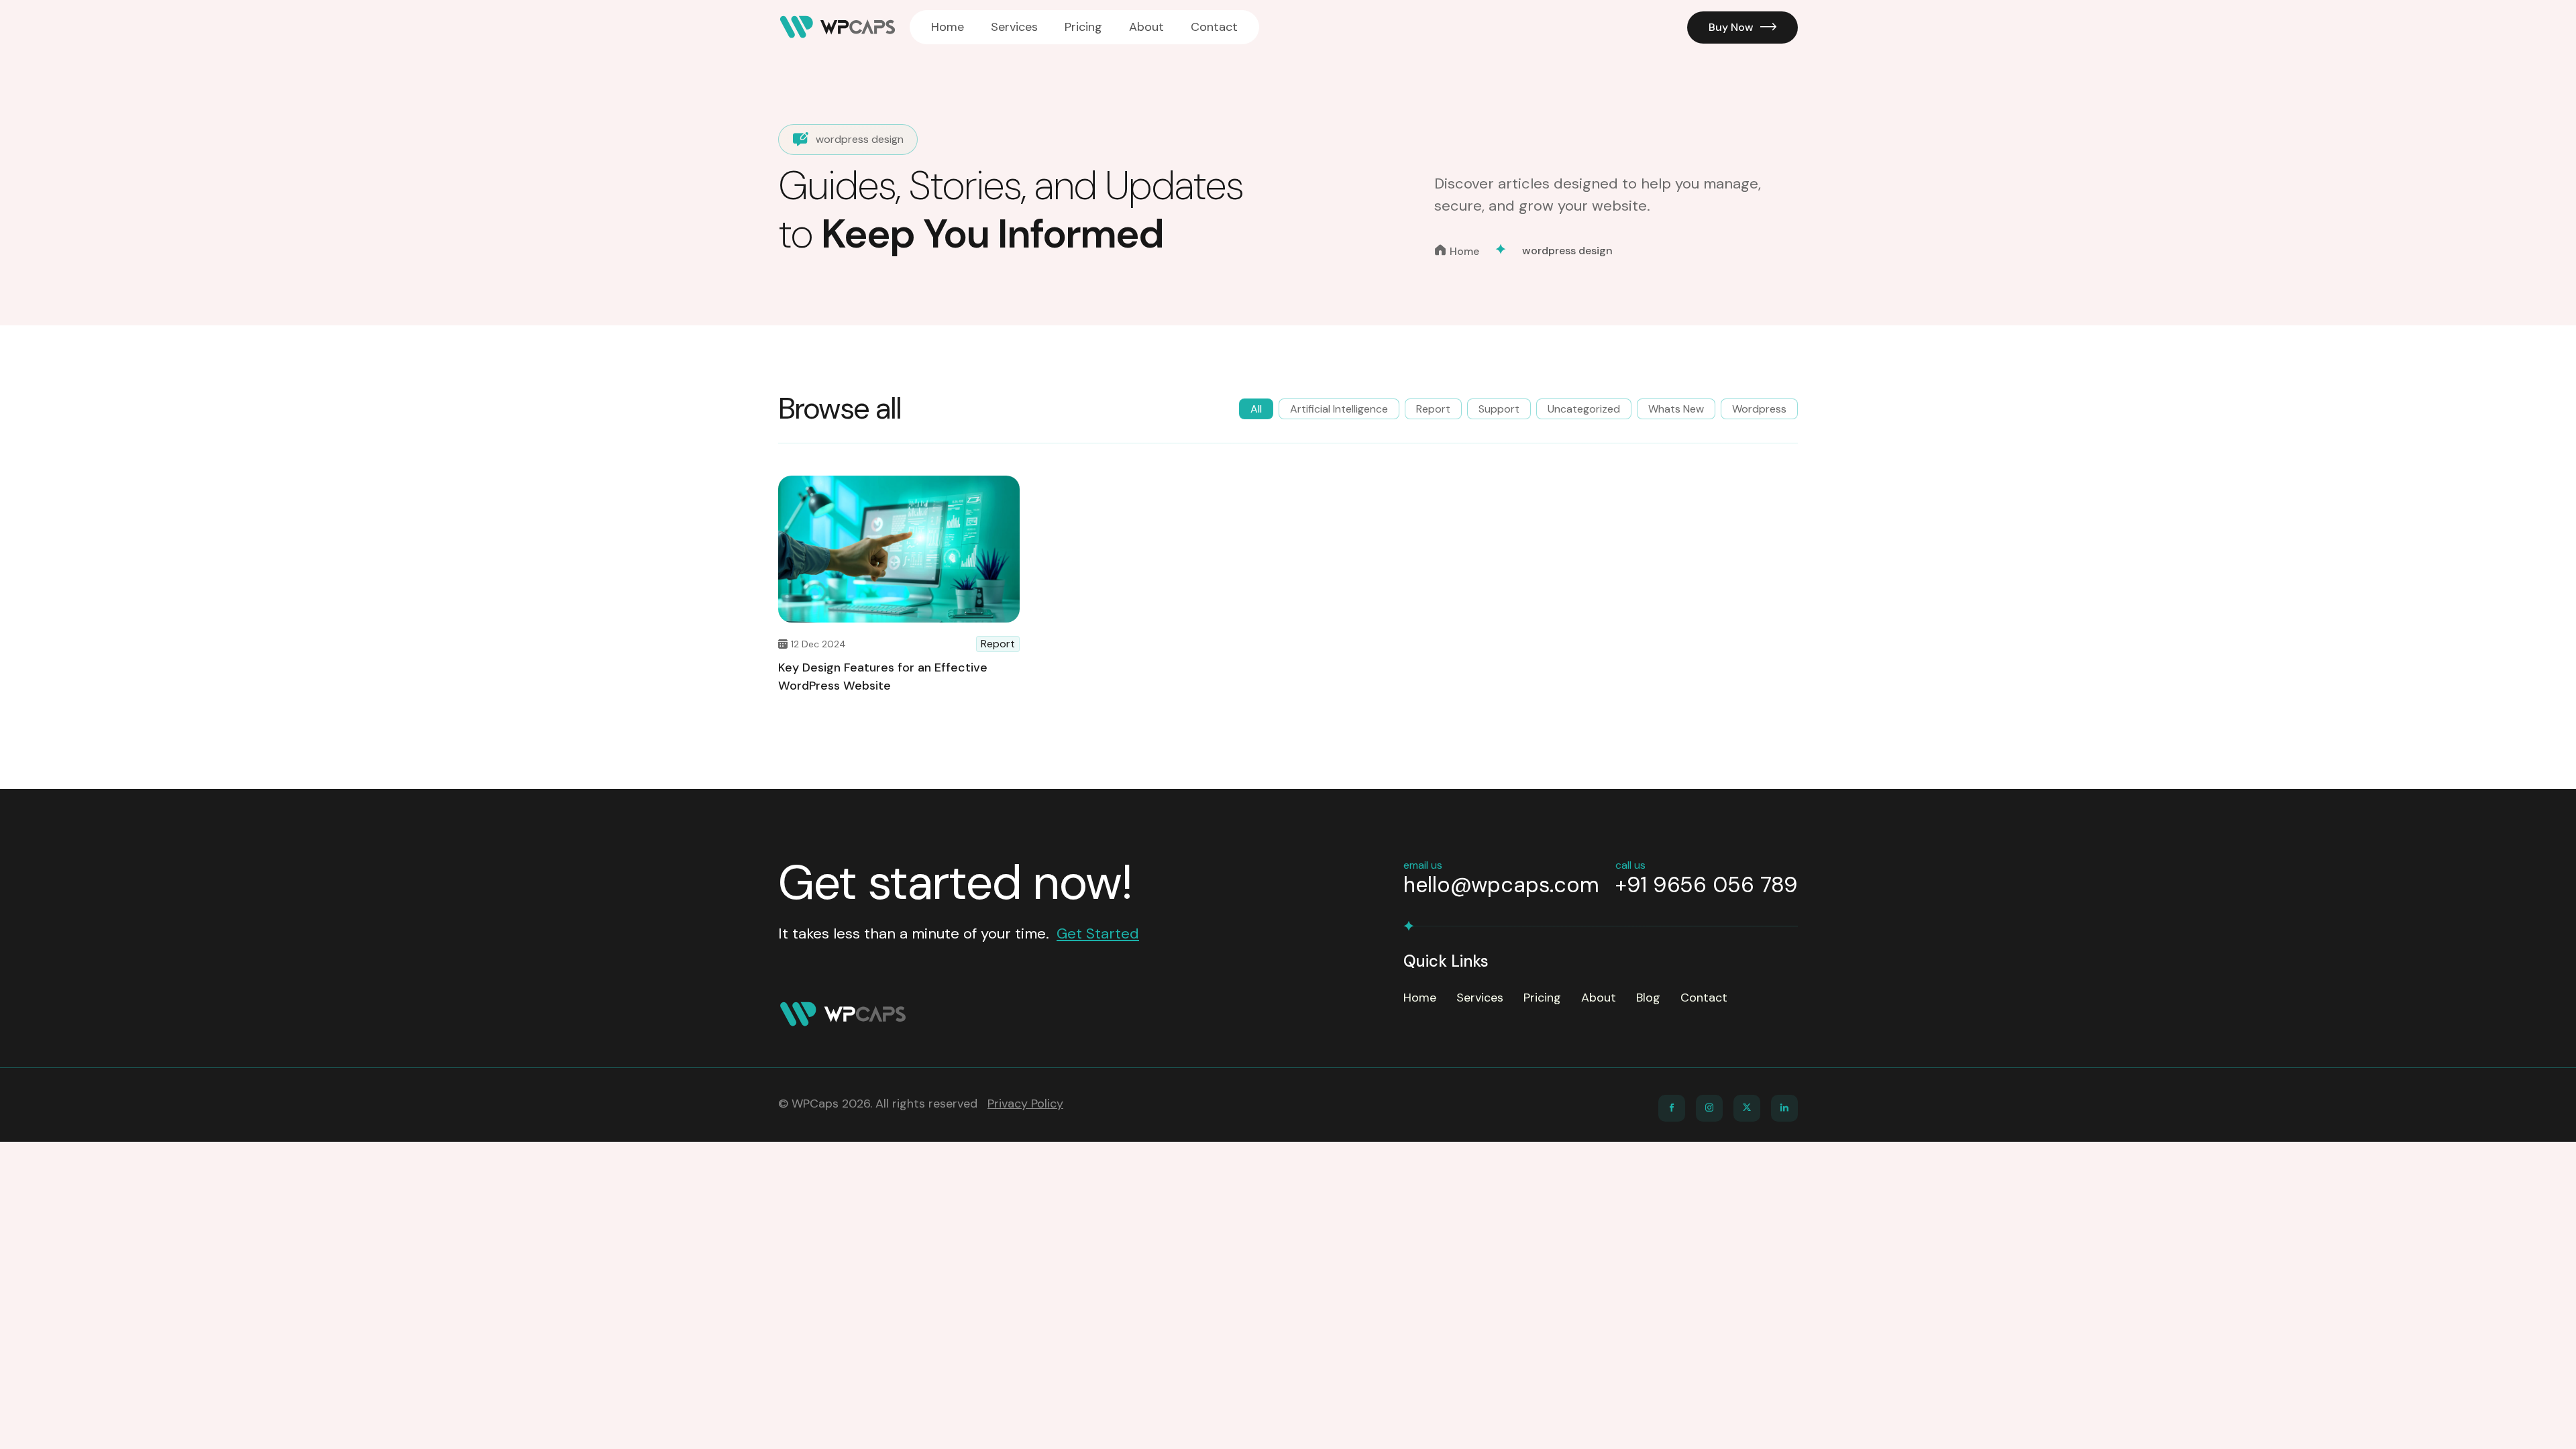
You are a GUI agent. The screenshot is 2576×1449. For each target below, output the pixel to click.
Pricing (1083, 27)
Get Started (1098, 933)
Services (1014, 27)
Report (998, 644)
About (1146, 27)
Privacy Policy (1025, 1104)
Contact (1214, 27)
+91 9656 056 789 (1707, 885)
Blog (1648, 998)
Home (948, 27)
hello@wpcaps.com (1501, 885)
